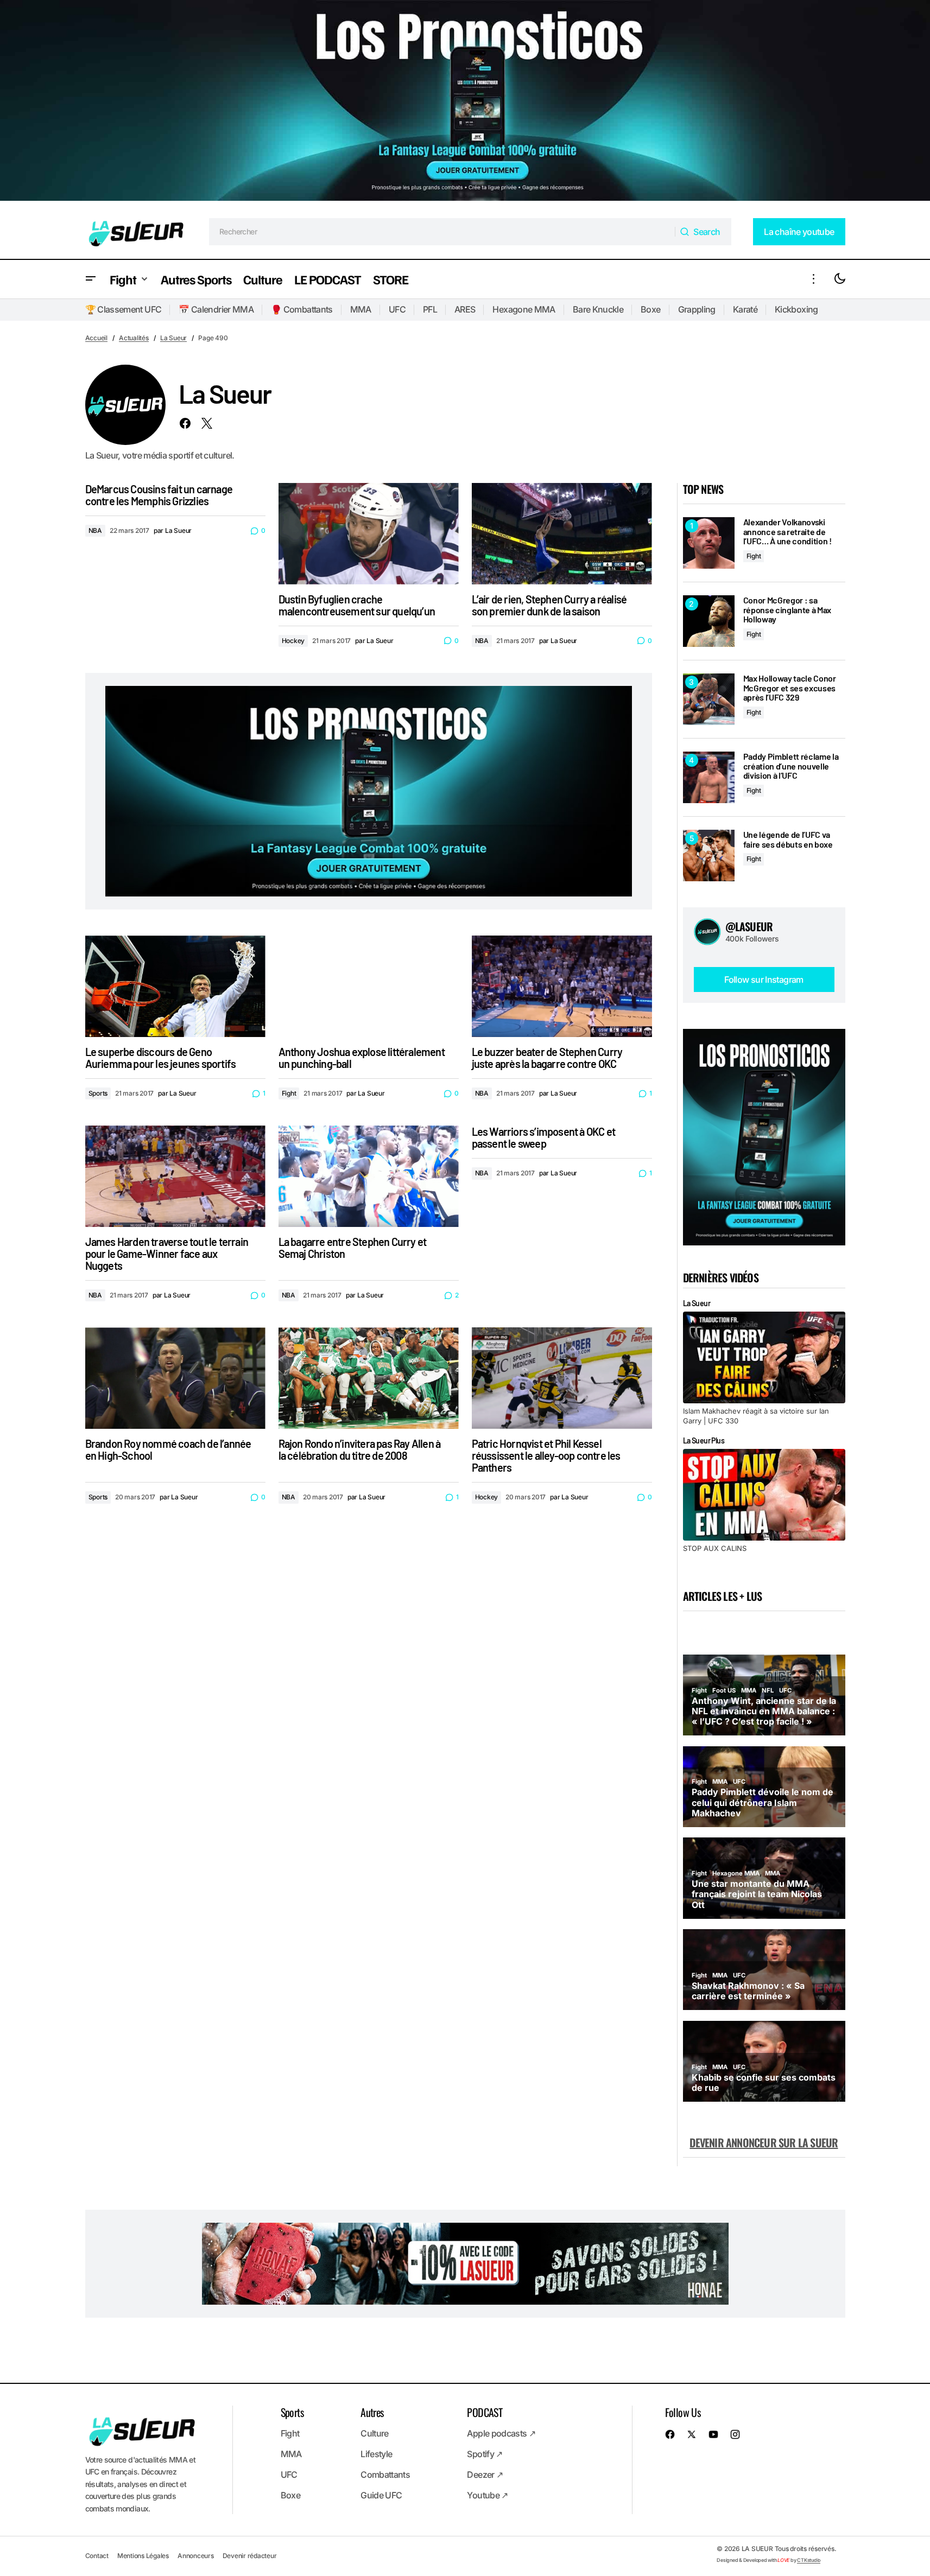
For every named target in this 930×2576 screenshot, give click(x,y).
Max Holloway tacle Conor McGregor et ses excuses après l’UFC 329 (790, 688)
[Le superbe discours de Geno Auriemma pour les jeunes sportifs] (175, 986)
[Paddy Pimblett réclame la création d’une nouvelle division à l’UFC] (709, 777)
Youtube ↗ (487, 2495)
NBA (95, 530)
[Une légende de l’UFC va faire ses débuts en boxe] (709, 856)
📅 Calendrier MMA (216, 309)
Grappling (697, 309)
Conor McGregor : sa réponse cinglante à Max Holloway (787, 610)
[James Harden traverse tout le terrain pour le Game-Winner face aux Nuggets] (175, 1176)
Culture (375, 2433)
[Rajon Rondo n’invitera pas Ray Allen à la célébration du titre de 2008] (369, 1378)
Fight (289, 1093)
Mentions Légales (143, 2556)
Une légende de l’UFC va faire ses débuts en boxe (788, 839)
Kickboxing (796, 309)
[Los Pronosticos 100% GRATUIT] (465, 102)
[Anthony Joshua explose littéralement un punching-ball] (369, 986)
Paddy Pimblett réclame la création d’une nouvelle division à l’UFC (791, 766)
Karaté (745, 309)
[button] (91, 279)
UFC (397, 309)
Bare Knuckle (598, 309)
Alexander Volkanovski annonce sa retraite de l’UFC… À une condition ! (787, 532)
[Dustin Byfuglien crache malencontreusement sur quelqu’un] (369, 534)
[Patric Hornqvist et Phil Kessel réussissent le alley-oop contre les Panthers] (562, 1378)
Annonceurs (196, 2556)
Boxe (650, 309)
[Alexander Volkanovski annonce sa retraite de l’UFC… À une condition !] (709, 543)
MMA (361, 309)
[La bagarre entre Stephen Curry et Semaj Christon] (369, 1176)
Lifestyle (376, 2454)
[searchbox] (442, 232)
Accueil (96, 338)
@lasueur (749, 926)
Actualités (134, 338)
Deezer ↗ (485, 2475)
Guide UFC (381, 2495)
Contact (97, 2556)
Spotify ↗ (485, 2454)
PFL (430, 309)
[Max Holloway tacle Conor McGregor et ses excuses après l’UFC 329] (709, 699)
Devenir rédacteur (250, 2556)
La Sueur (173, 338)
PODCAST (485, 2412)
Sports (98, 1093)
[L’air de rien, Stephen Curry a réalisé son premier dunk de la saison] (562, 534)
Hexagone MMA (524, 309)
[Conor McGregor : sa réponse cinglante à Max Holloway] (709, 621)
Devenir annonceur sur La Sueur (764, 2142)
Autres (372, 2412)
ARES (465, 309)
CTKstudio (809, 2560)
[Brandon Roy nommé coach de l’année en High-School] (175, 1378)
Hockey (293, 641)
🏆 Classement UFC (124, 309)
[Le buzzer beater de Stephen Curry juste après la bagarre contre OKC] (562, 986)
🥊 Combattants (302, 309)
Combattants (385, 2475)
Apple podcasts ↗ (501, 2433)
